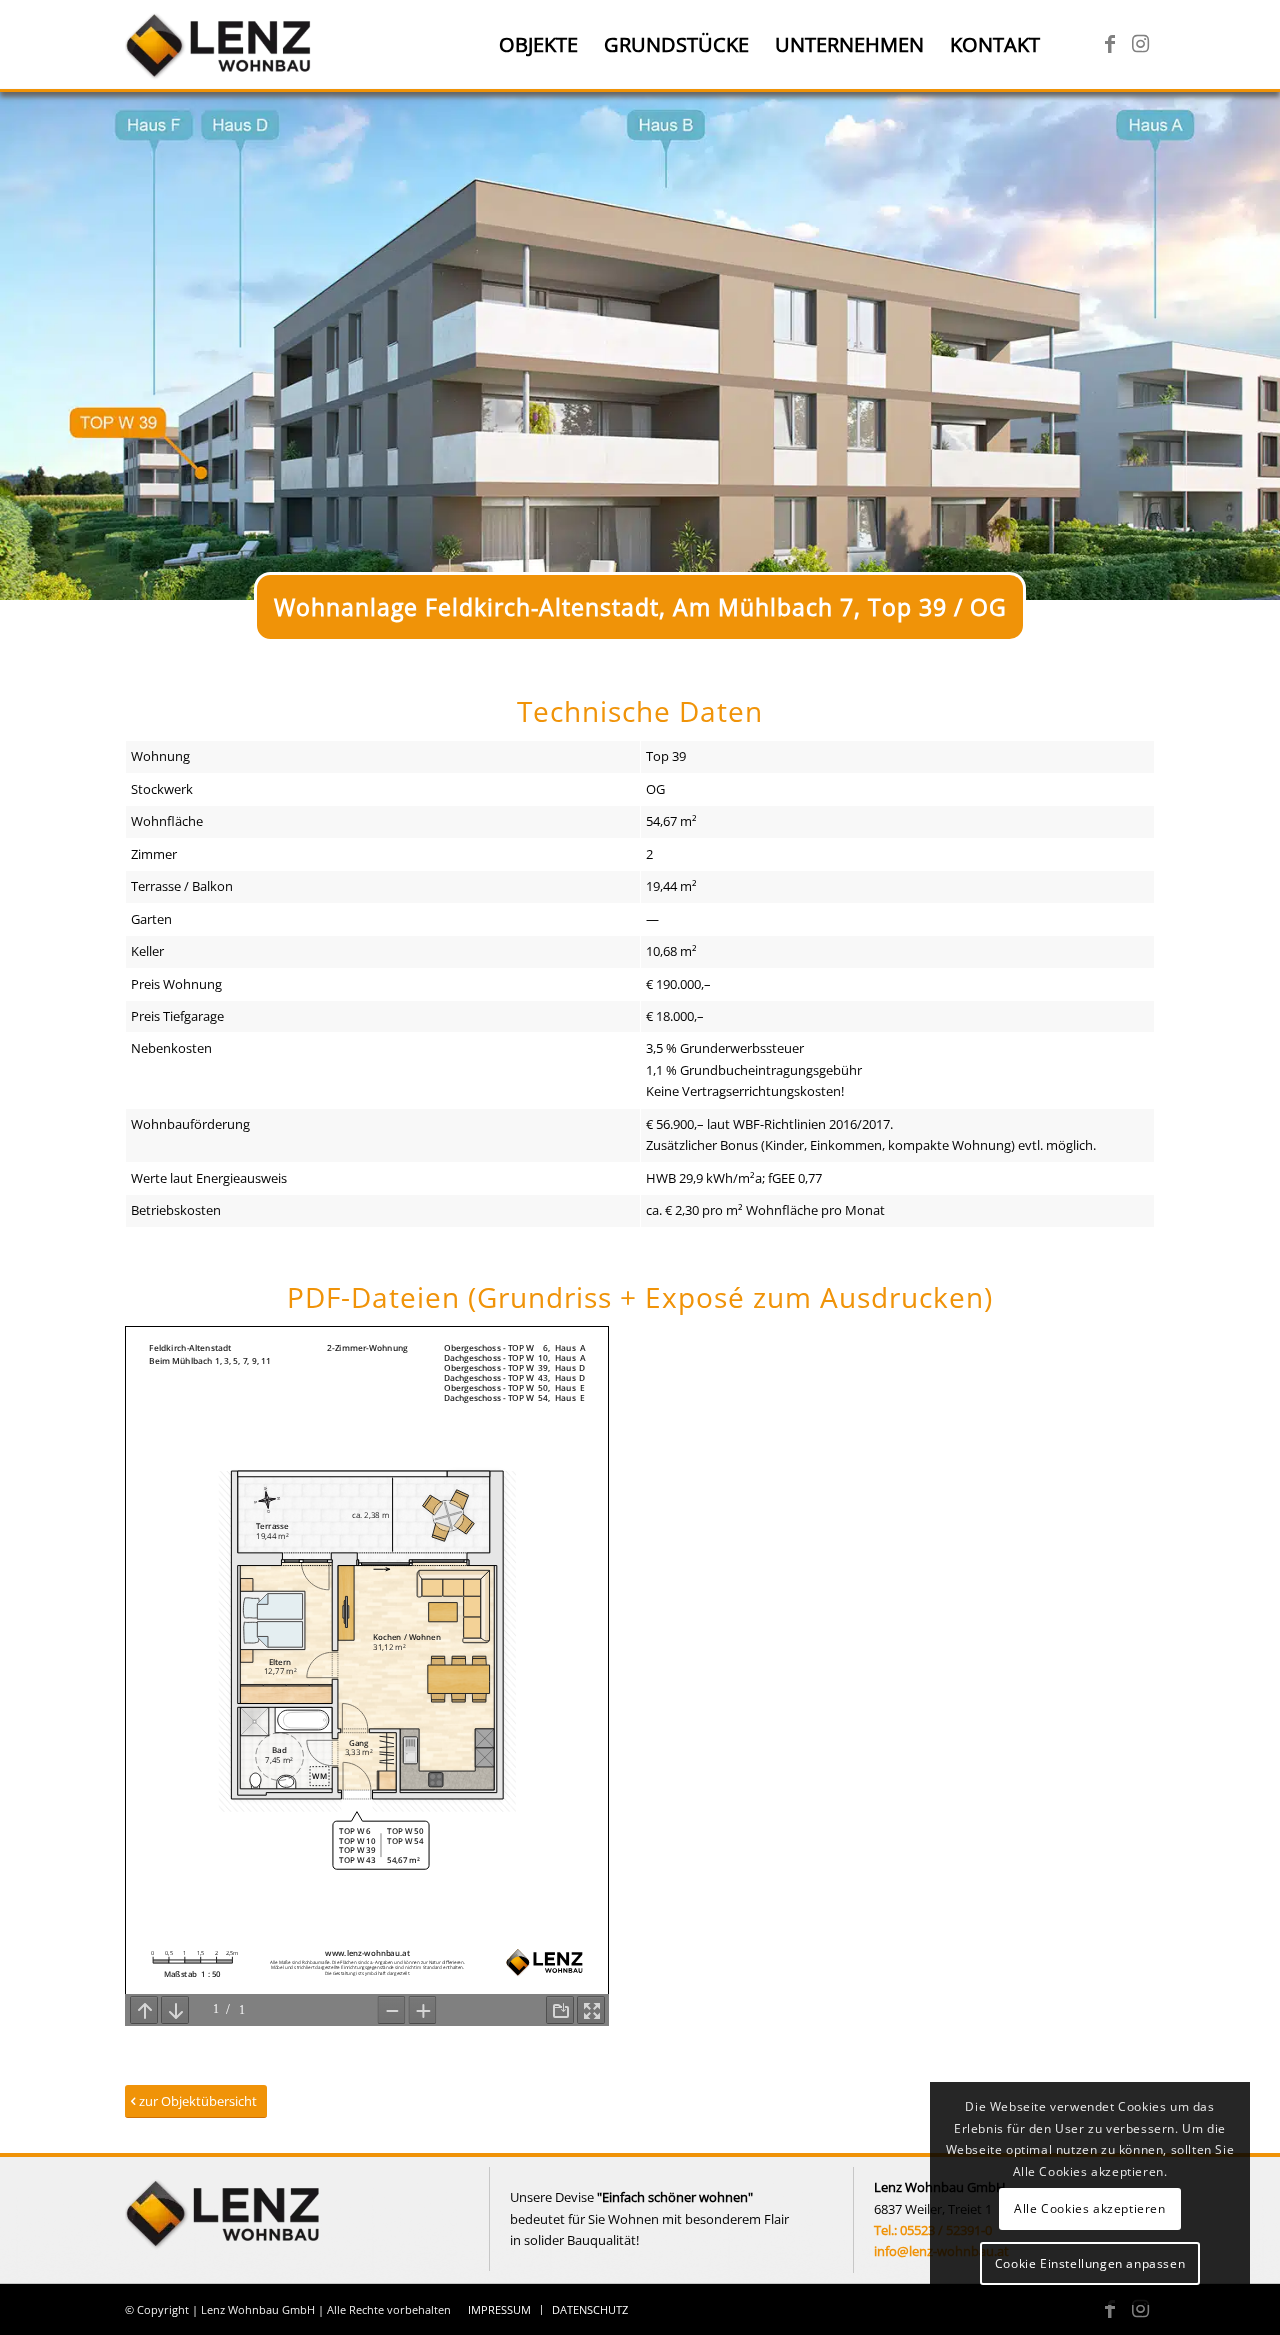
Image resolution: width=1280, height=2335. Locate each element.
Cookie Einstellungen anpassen (1090, 2263)
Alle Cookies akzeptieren (1089, 2208)
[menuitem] (538, 45)
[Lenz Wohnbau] (220, 45)
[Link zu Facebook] (1110, 44)
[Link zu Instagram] (1140, 44)
